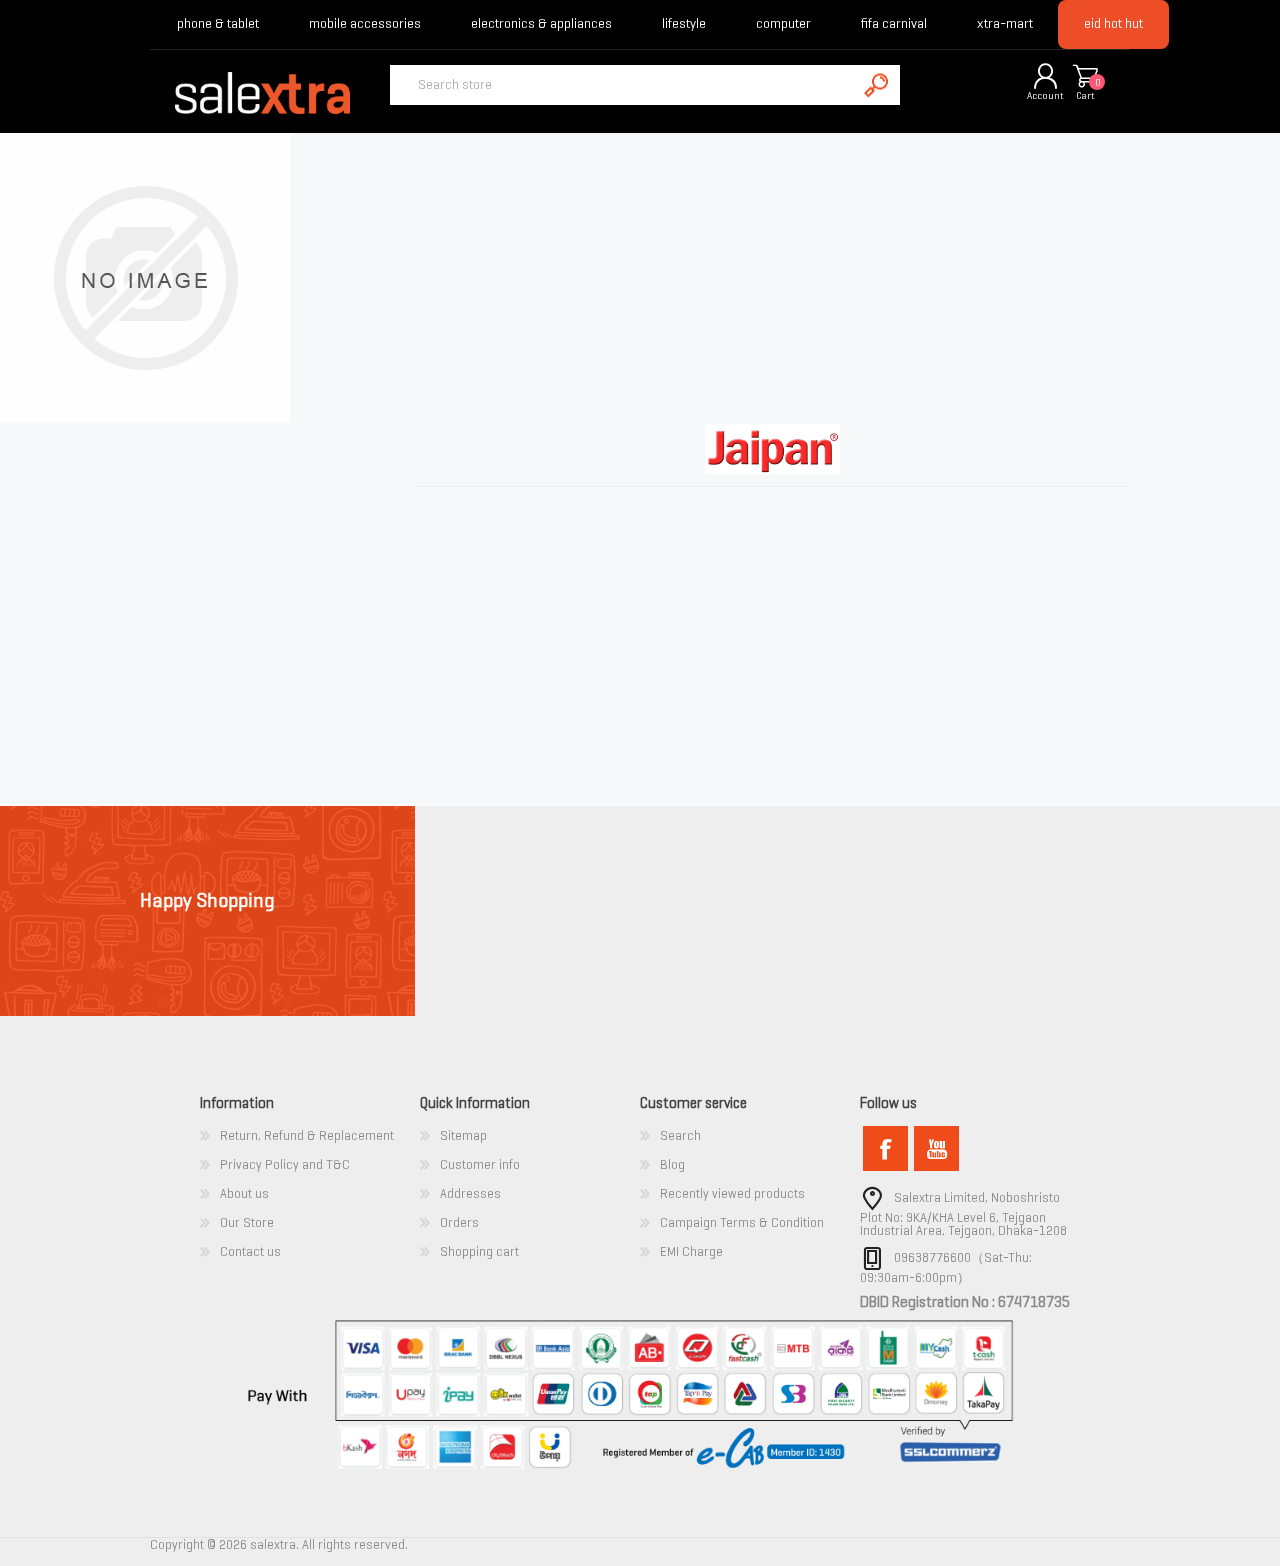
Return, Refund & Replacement (307, 1135)
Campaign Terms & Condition (742, 1222)
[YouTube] (936, 1148)
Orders (459, 1222)
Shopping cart (1085, 77)
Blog (672, 1164)
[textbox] (623, 85)
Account (1045, 95)
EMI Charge (691, 1251)
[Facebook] (885, 1148)
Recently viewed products (732, 1193)
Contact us (250, 1251)
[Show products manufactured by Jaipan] (145, 418)
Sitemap (463, 1135)
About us (244, 1193)
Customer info (480, 1164)
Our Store (247, 1222)
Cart (1085, 95)
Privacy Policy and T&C (285, 1164)
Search (680, 1135)
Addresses (470, 1193)
